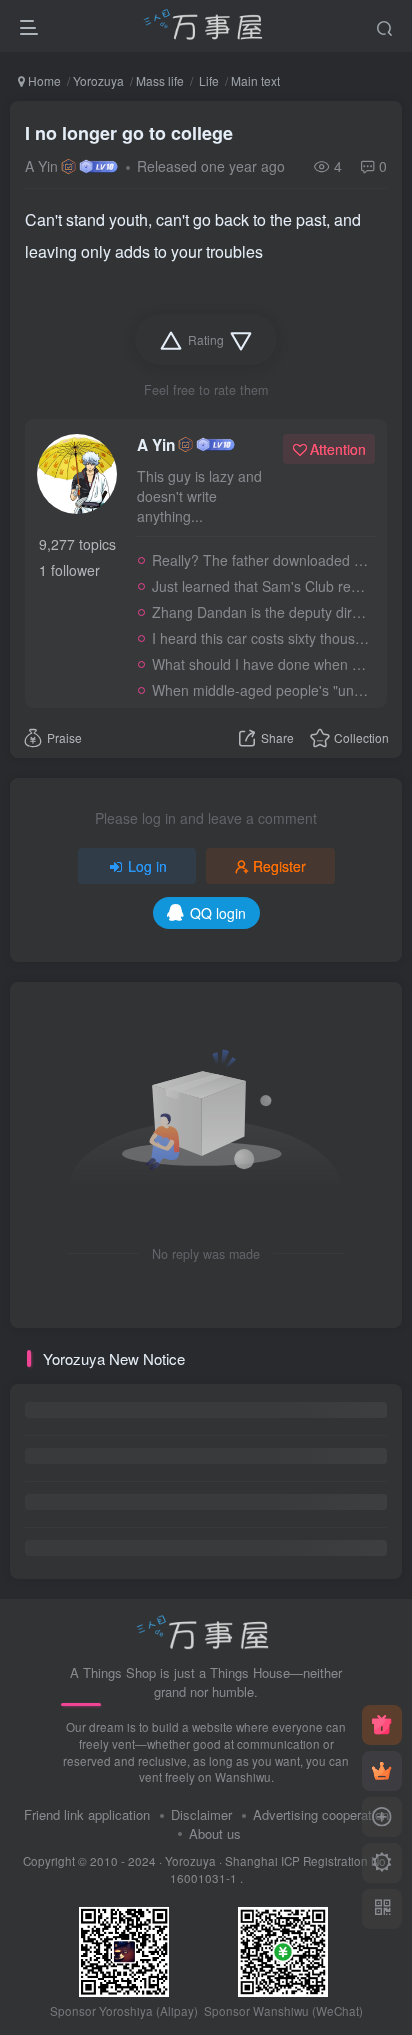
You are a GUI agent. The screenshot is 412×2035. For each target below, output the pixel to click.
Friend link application (87, 1814)
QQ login (218, 913)
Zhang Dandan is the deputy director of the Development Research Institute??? (260, 612)
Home (43, 80)
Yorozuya (98, 80)
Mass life (160, 80)
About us (215, 1833)
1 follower (69, 570)
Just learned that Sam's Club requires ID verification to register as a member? (260, 586)
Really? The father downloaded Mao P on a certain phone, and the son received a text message (260, 560)
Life (207, 80)
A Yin (41, 166)
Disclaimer (201, 1814)
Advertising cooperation (321, 1814)
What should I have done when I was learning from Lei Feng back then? (260, 664)
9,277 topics (77, 544)
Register (279, 866)
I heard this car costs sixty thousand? (260, 638)
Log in (147, 866)
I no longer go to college (129, 133)
